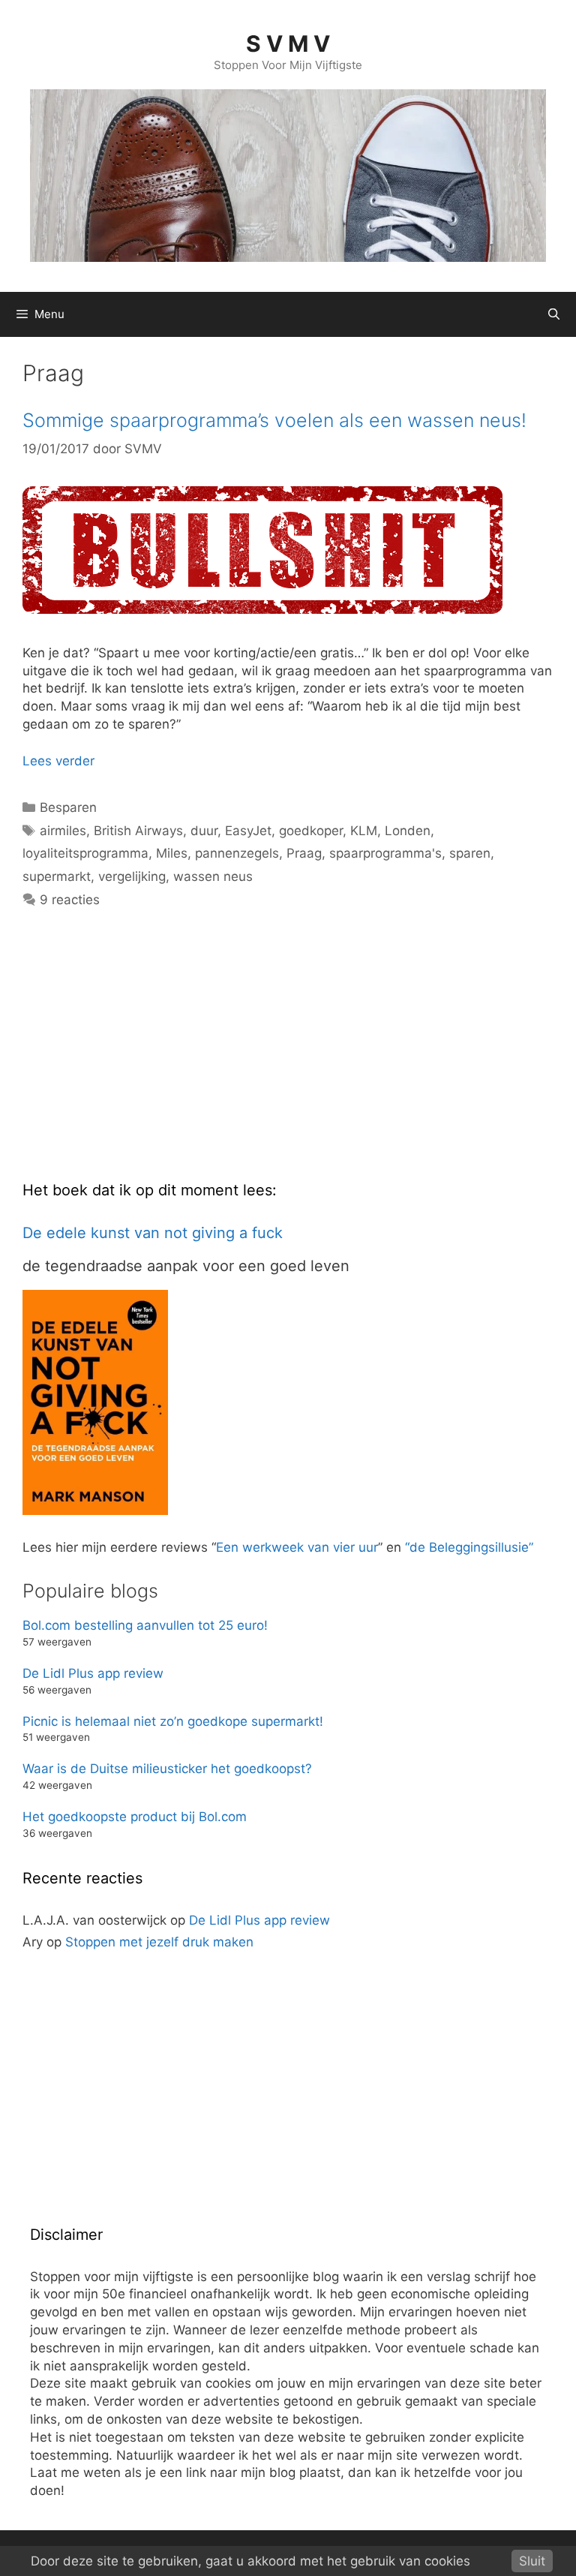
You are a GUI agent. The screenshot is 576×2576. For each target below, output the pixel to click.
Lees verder (58, 761)
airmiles (63, 831)
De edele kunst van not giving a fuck (153, 1233)
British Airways (138, 831)
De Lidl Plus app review (93, 1673)
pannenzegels (237, 853)
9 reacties (70, 900)
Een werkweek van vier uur (297, 1547)
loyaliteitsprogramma (85, 853)
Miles (172, 853)
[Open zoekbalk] (554, 314)
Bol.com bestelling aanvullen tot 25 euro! (145, 1625)
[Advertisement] (135, 1057)
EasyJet (248, 831)
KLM (364, 831)
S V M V (288, 44)
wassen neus (213, 876)
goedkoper (311, 831)
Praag (304, 853)
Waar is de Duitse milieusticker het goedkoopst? (167, 1769)
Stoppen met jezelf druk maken (159, 1942)
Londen (408, 831)
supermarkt (57, 876)
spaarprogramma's (385, 853)
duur (204, 831)
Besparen (68, 807)
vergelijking (132, 876)
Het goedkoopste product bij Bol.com (135, 1817)
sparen (470, 853)
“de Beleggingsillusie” (469, 1547)
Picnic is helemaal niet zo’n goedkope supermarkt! (173, 1721)
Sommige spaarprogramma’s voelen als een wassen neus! (274, 420)
